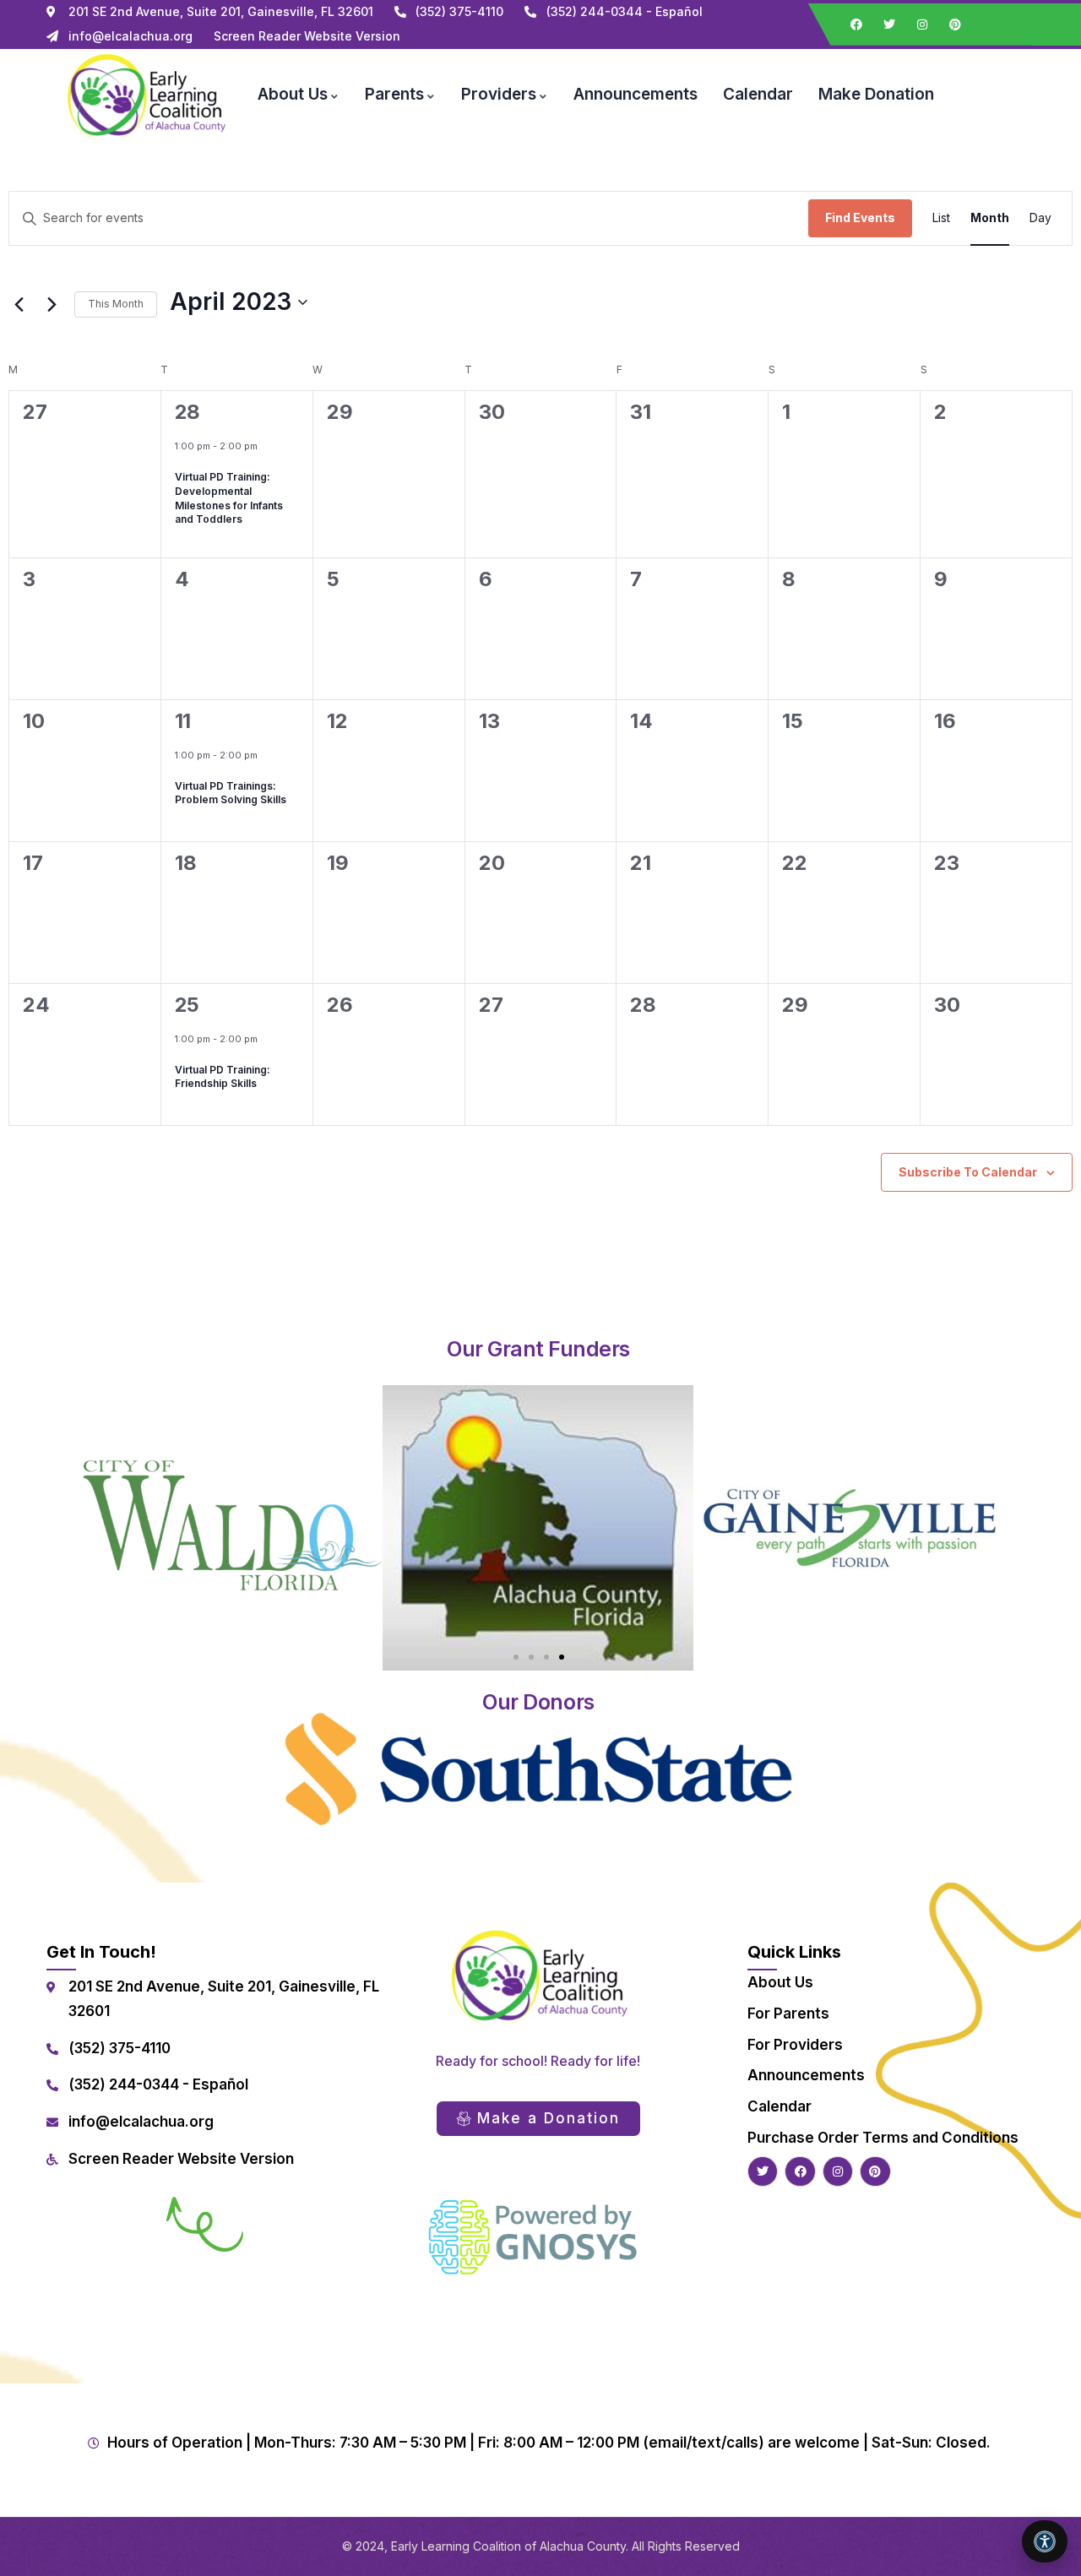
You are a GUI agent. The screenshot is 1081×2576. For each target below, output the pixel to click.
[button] (516, 1657)
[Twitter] (889, 24)
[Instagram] (922, 24)
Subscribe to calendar (968, 1172)
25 (187, 1005)
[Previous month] (19, 304)
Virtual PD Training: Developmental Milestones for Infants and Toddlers (229, 498)
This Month (116, 304)
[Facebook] (856, 24)
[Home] (145, 94)
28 (187, 412)
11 (183, 721)
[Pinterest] (955, 24)
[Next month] (52, 304)
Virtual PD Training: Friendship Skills (223, 1077)
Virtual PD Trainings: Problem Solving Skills (231, 793)
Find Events (860, 217)
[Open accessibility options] (1045, 2541)
